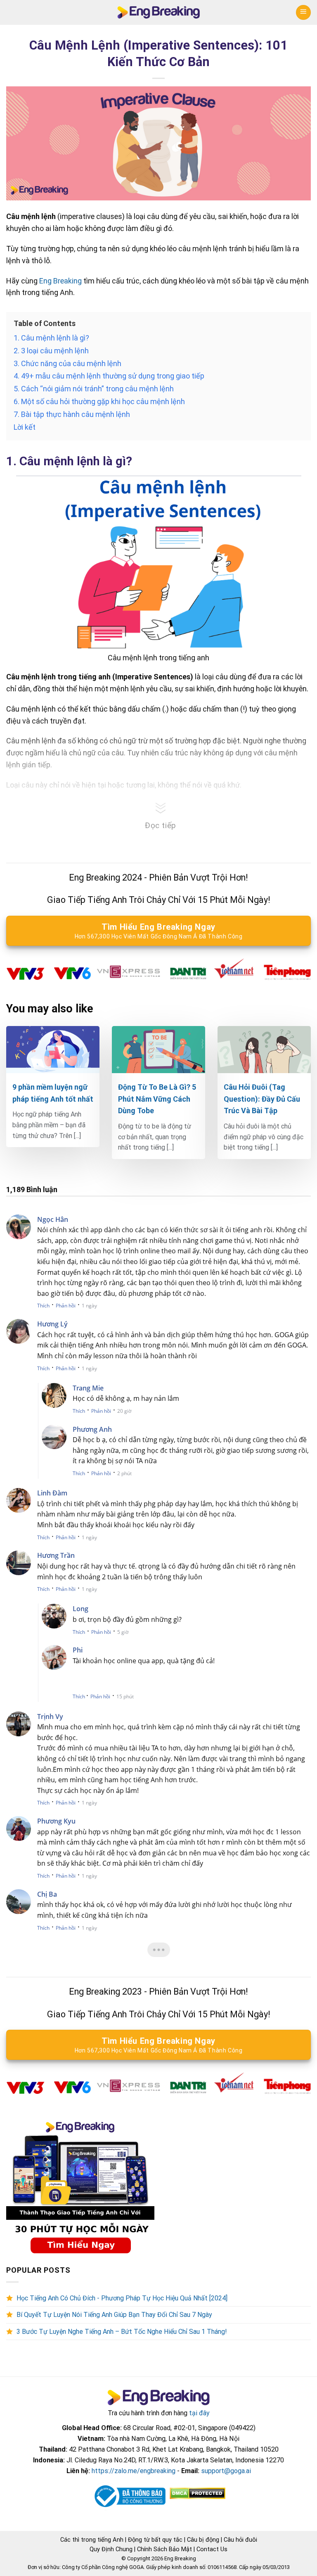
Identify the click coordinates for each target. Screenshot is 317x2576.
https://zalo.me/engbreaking (134, 2471)
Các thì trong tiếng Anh (92, 2540)
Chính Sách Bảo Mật (164, 2549)
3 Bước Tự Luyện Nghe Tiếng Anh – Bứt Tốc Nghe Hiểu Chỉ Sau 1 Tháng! (122, 2332)
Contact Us (212, 2549)
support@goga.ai (226, 2471)
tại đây (199, 2413)
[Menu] (303, 12)
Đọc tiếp (161, 825)
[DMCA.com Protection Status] (197, 2493)
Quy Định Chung (111, 2549)
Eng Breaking (61, 281)
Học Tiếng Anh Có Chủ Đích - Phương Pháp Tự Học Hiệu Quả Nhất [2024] (122, 2298)
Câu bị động (203, 2540)
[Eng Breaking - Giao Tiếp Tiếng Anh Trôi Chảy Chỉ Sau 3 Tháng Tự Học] (159, 13)
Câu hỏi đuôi (240, 2540)
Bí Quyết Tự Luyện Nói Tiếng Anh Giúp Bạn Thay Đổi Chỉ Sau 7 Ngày (114, 2315)
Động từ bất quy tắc (155, 2540)
